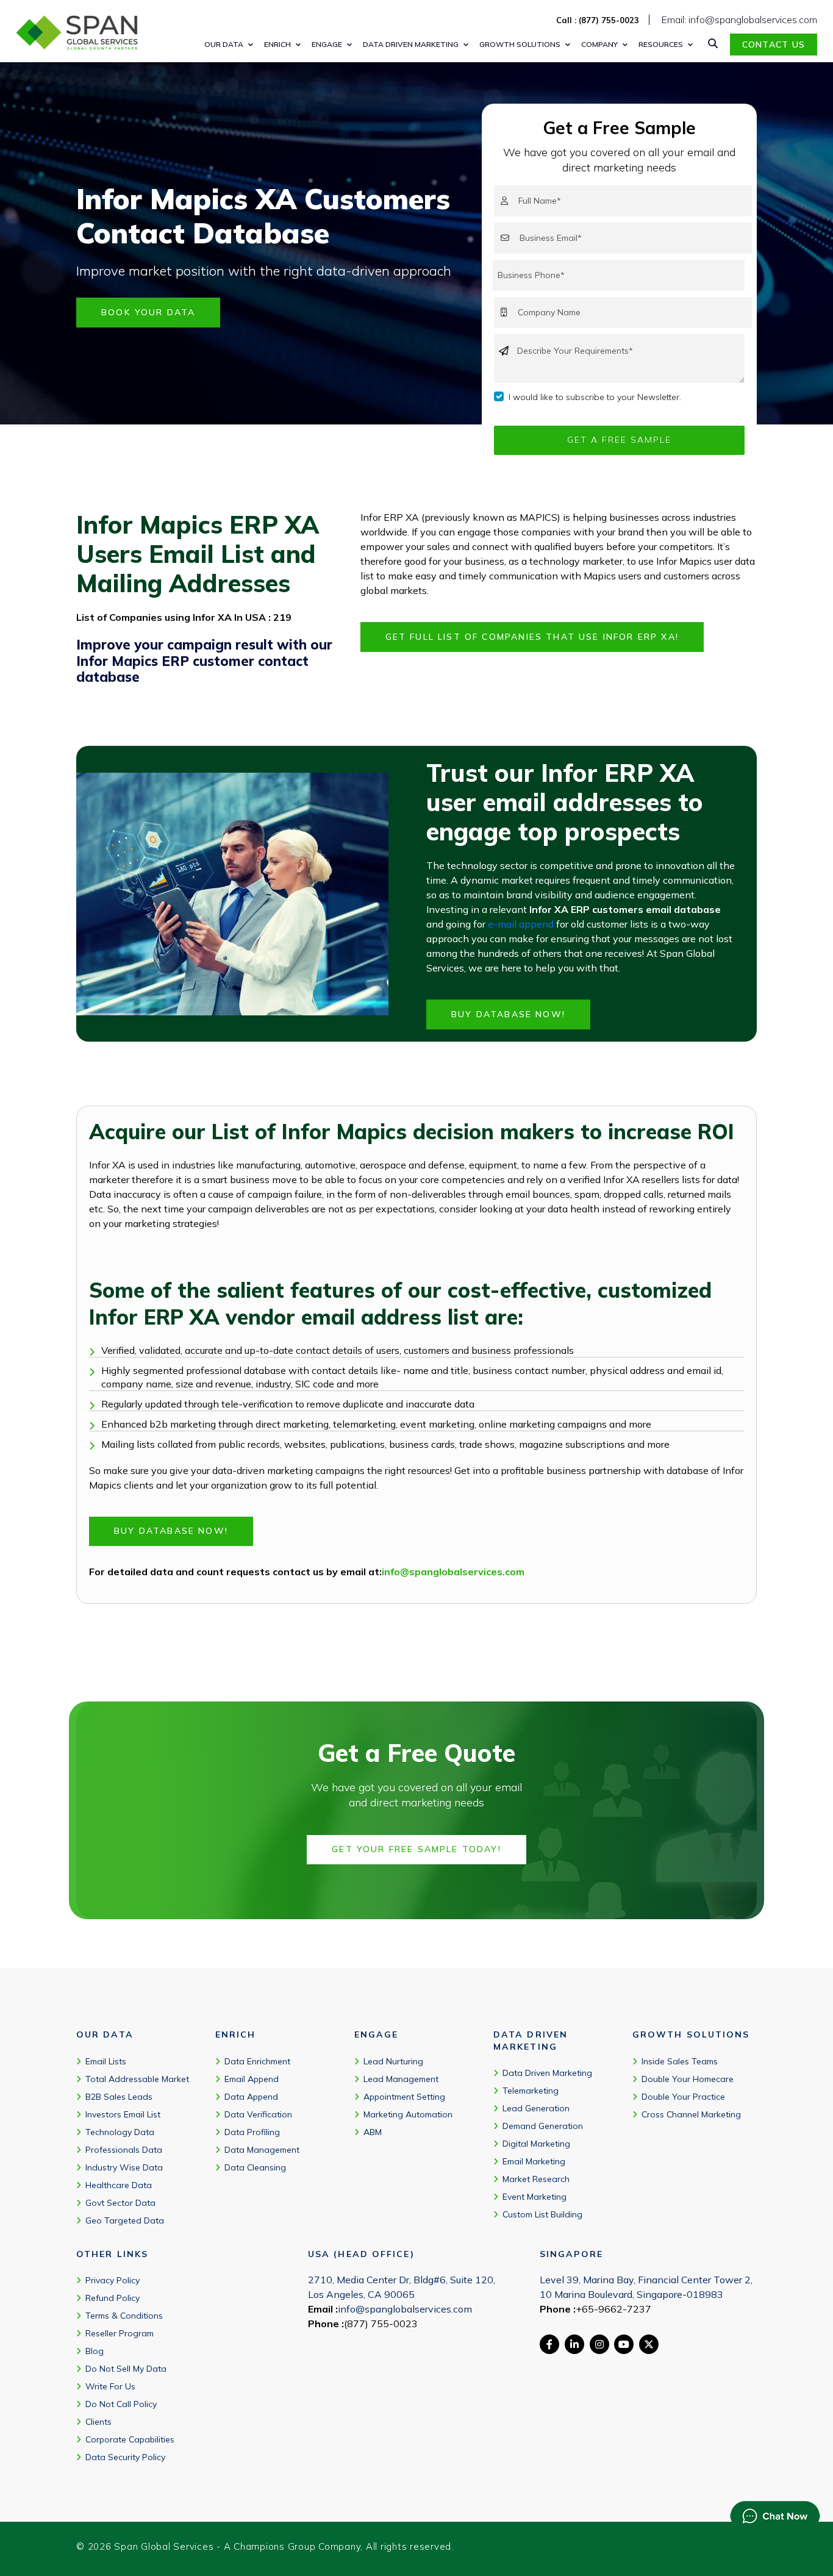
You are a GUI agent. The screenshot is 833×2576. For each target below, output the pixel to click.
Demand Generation (543, 2126)
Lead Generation (536, 2108)
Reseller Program (120, 2333)
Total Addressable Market (137, 2079)
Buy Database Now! (508, 1014)
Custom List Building (542, 2214)
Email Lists (106, 2061)
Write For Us (110, 2386)
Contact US (774, 45)
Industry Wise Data (124, 2167)
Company (599, 44)
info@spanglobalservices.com (453, 1572)
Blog (95, 2351)
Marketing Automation (408, 2114)
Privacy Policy (113, 2280)
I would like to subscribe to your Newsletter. (595, 397)
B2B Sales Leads (119, 2097)
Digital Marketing (536, 2144)
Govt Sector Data (120, 2203)
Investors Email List (123, 2114)
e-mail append (521, 924)
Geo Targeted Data (125, 2220)
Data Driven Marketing (547, 2073)
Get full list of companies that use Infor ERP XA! (532, 637)
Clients (98, 2422)
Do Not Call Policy (121, 2404)
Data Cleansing (255, 2167)
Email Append (252, 2079)
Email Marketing (534, 2161)
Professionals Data (124, 2150)
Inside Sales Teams (680, 2061)
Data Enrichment (257, 2061)
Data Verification (258, 2114)
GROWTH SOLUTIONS (520, 44)
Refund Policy (113, 2298)
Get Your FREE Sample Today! (416, 1849)
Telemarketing (531, 2091)
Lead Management (401, 2079)
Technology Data (120, 2132)
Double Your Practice (683, 2097)
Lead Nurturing (393, 2061)
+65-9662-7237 (613, 2309)
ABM (373, 2132)
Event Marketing (534, 2197)
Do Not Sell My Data (126, 2369)
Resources (661, 44)
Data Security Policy (125, 2457)
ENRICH (277, 44)
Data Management (262, 2150)
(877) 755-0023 (381, 2324)
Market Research (536, 2179)
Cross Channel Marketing (691, 2114)
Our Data (224, 44)
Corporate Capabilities (130, 2439)
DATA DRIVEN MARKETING (411, 44)
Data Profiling (252, 2132)
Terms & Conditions (124, 2316)
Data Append (251, 2097)
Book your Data (148, 312)
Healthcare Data (119, 2185)
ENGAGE (327, 44)
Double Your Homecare (688, 2079)
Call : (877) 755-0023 (598, 20)
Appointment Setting (404, 2097)
